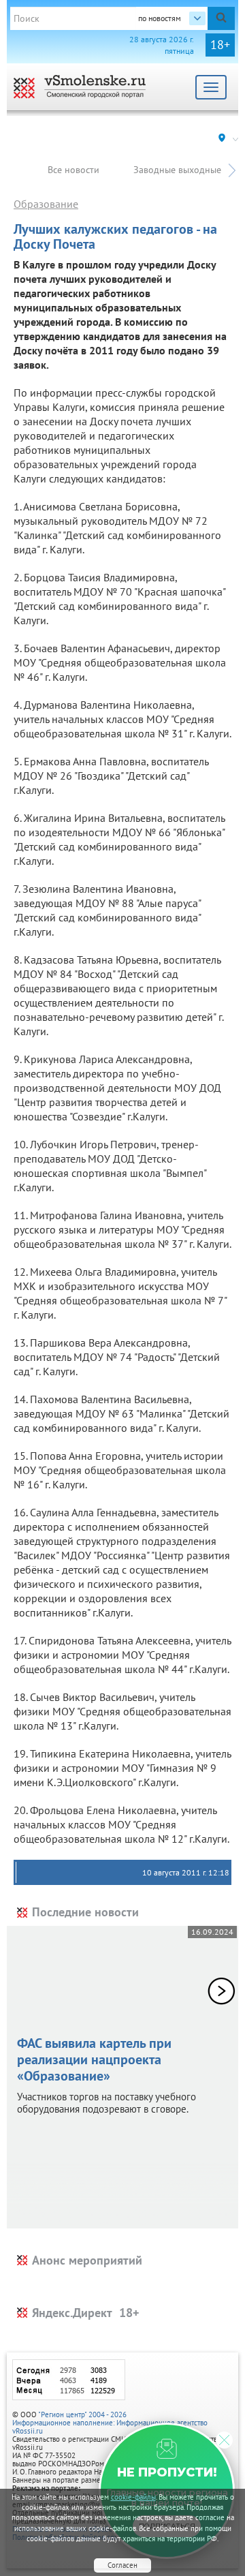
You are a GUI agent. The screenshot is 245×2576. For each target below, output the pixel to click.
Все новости (73, 170)
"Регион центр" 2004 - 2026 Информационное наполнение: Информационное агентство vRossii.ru (110, 2423)
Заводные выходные (177, 170)
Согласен (122, 2565)
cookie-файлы (133, 2497)
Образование (46, 204)
